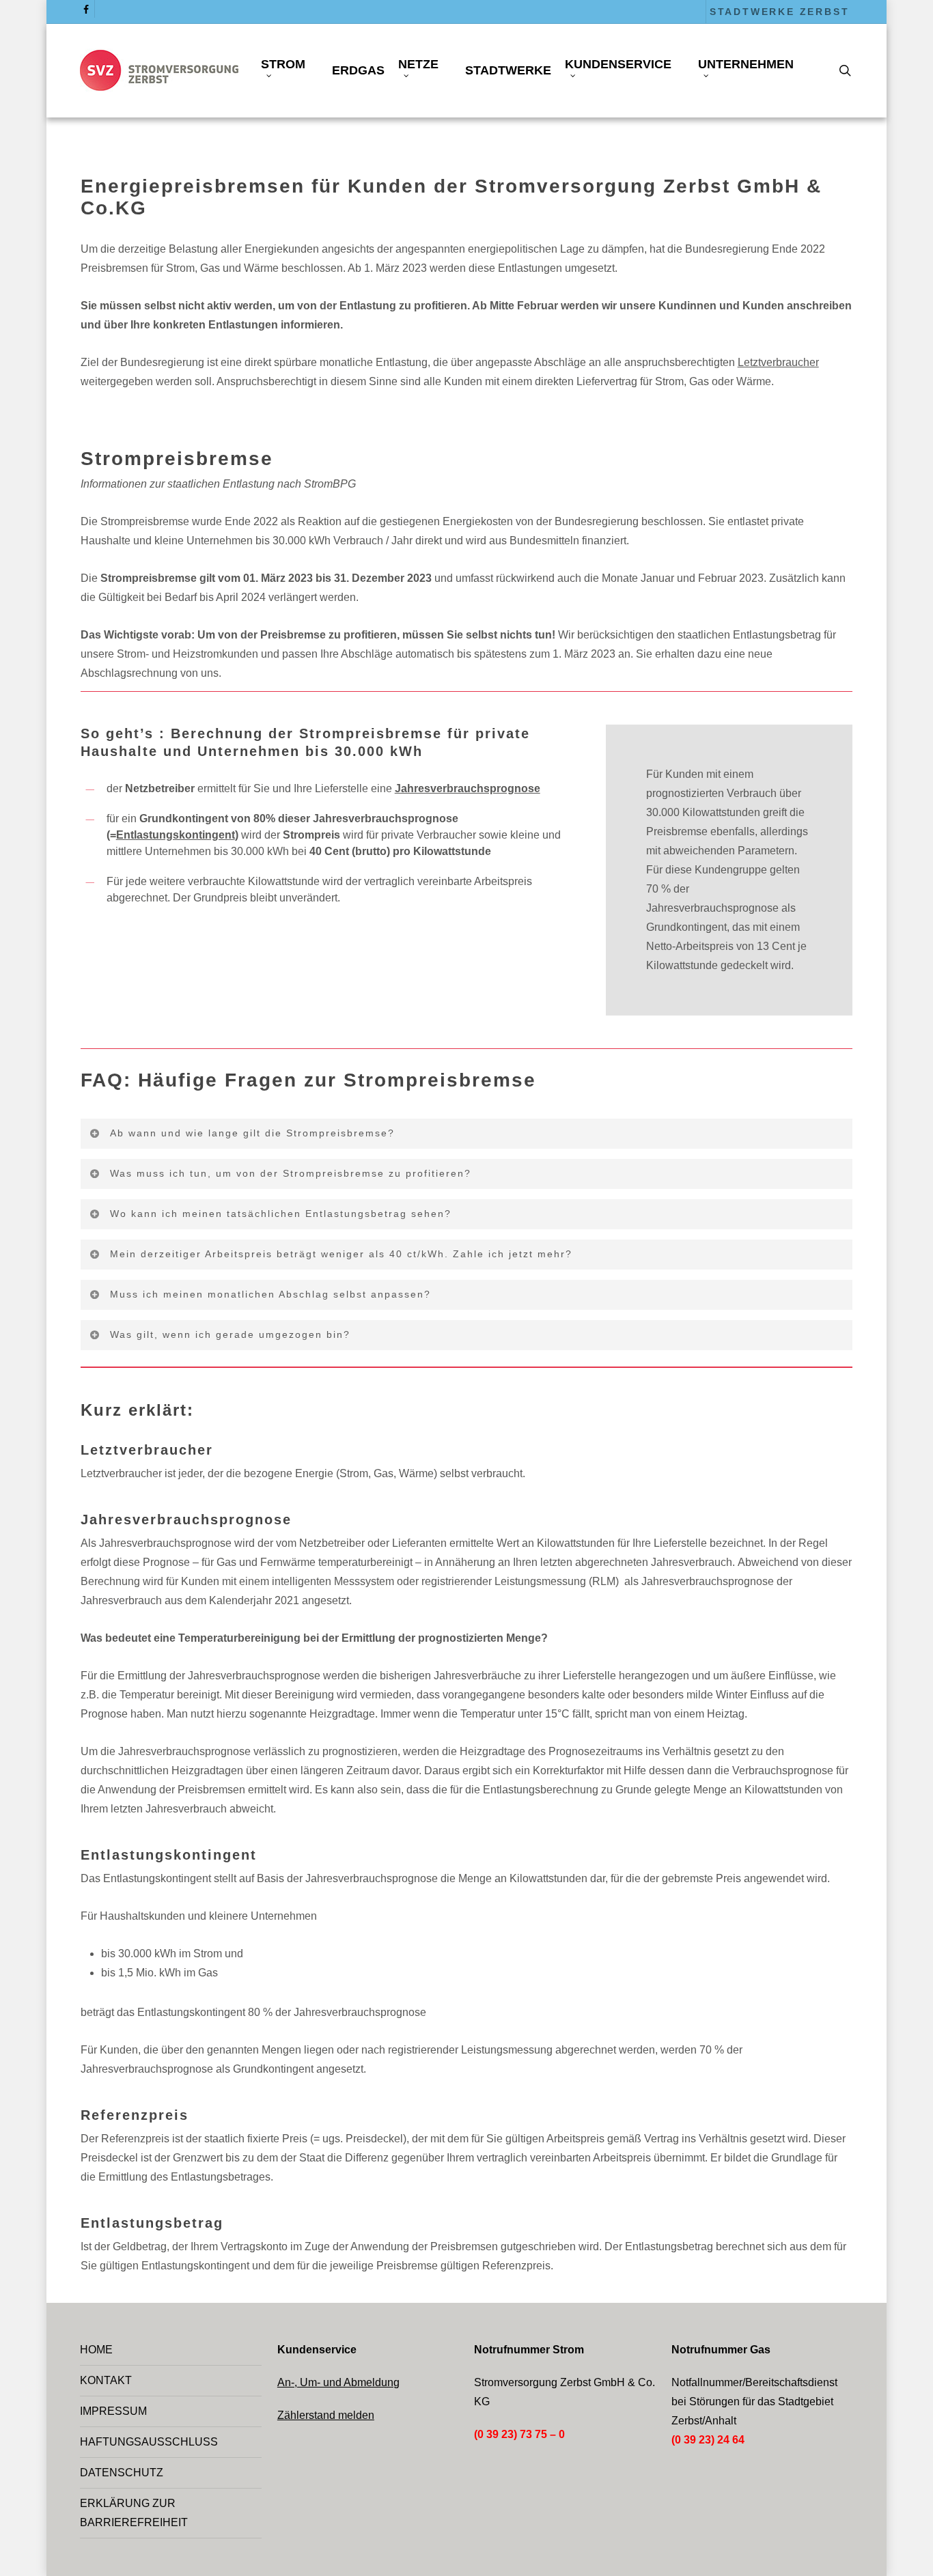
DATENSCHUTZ (122, 2473)
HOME (96, 2350)
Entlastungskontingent (176, 835)
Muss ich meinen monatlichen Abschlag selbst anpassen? (270, 1294)
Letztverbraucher (778, 362)
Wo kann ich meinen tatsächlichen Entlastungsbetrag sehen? (281, 1214)
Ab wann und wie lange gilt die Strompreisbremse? (252, 1133)
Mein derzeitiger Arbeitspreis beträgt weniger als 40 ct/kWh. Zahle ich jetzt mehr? (341, 1254)
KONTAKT (106, 2380)
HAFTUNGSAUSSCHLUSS (149, 2442)
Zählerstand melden (326, 2415)
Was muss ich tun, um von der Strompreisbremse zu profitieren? (291, 1173)
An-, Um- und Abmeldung (338, 2382)
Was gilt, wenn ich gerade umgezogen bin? (230, 1334)
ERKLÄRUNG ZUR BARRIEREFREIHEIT (134, 2513)
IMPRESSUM (113, 2411)
